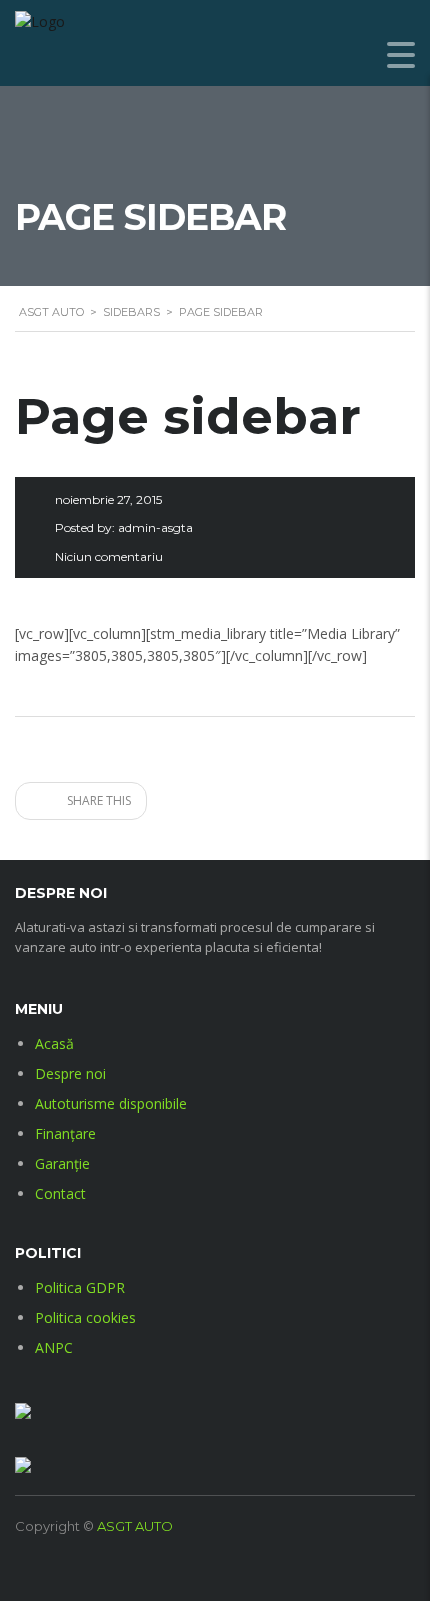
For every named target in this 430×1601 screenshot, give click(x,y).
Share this (97, 800)
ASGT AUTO (135, 1526)
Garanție (62, 1163)
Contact (60, 1193)
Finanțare (65, 1133)
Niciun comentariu (109, 556)
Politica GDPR (80, 1287)
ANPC (54, 1347)
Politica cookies (85, 1317)
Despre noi (70, 1073)
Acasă (54, 1043)
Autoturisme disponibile (111, 1103)
